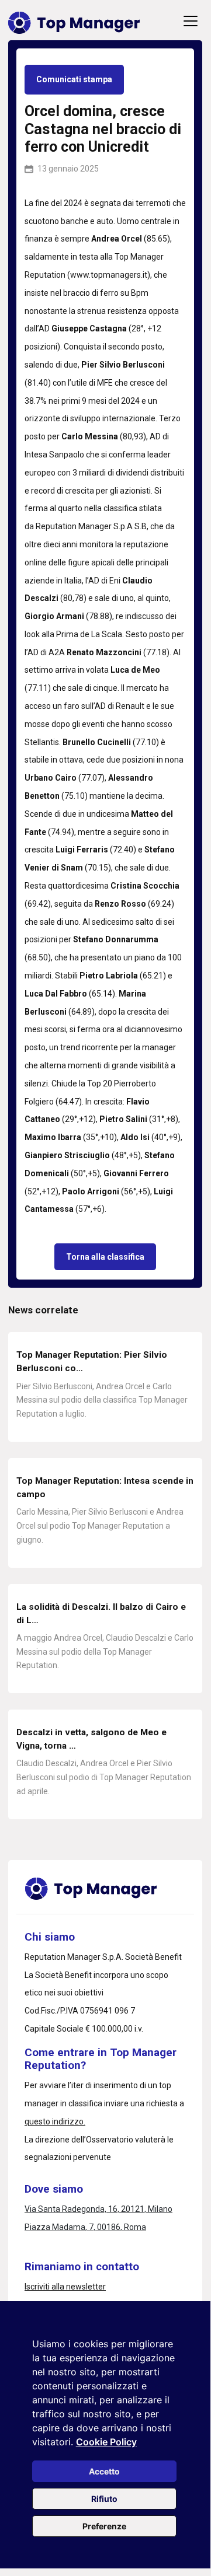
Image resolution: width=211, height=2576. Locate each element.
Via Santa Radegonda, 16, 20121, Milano (98, 2209)
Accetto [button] (104, 2471)
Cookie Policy (106, 2442)
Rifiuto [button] (104, 2499)
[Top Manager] (74, 21)
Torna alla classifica (105, 1257)
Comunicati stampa (74, 79)
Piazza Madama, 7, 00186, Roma (85, 2227)
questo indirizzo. (55, 2121)
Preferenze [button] (104, 2526)
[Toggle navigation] (191, 21)
